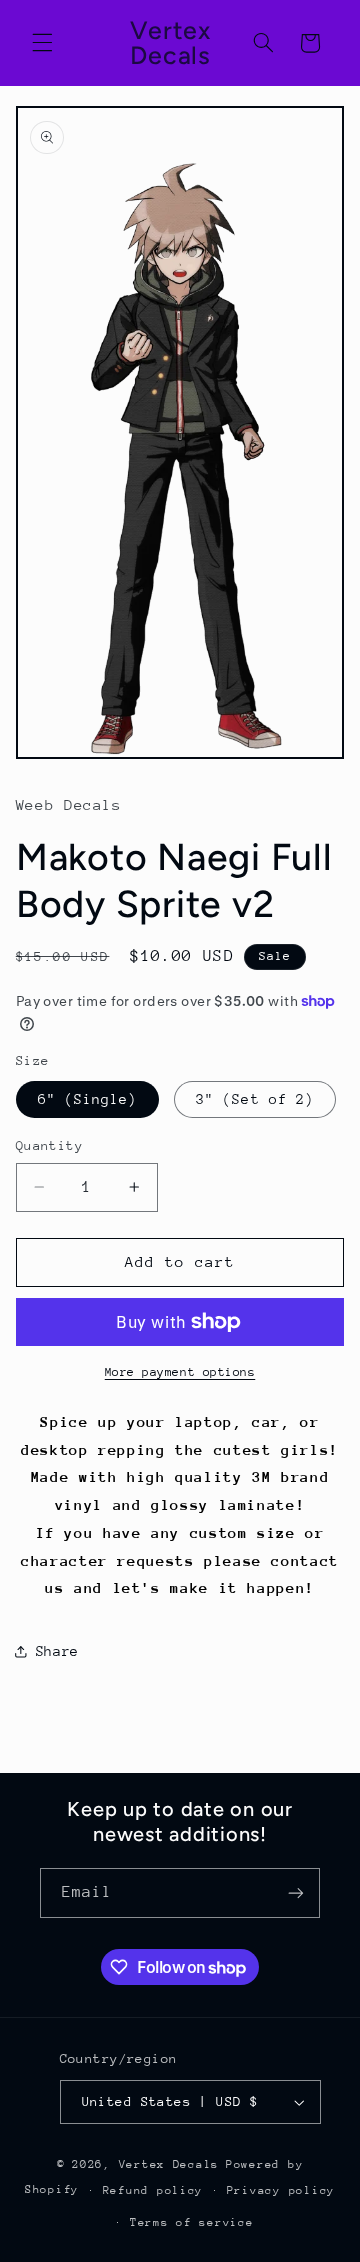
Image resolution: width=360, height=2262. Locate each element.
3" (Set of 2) (255, 1099)
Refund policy (153, 2190)
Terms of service (192, 2222)
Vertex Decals (169, 2164)
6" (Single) (88, 1099)
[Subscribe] (296, 1892)
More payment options (180, 1372)
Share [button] (57, 1651)
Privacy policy (281, 2190)
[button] (42, 43)
